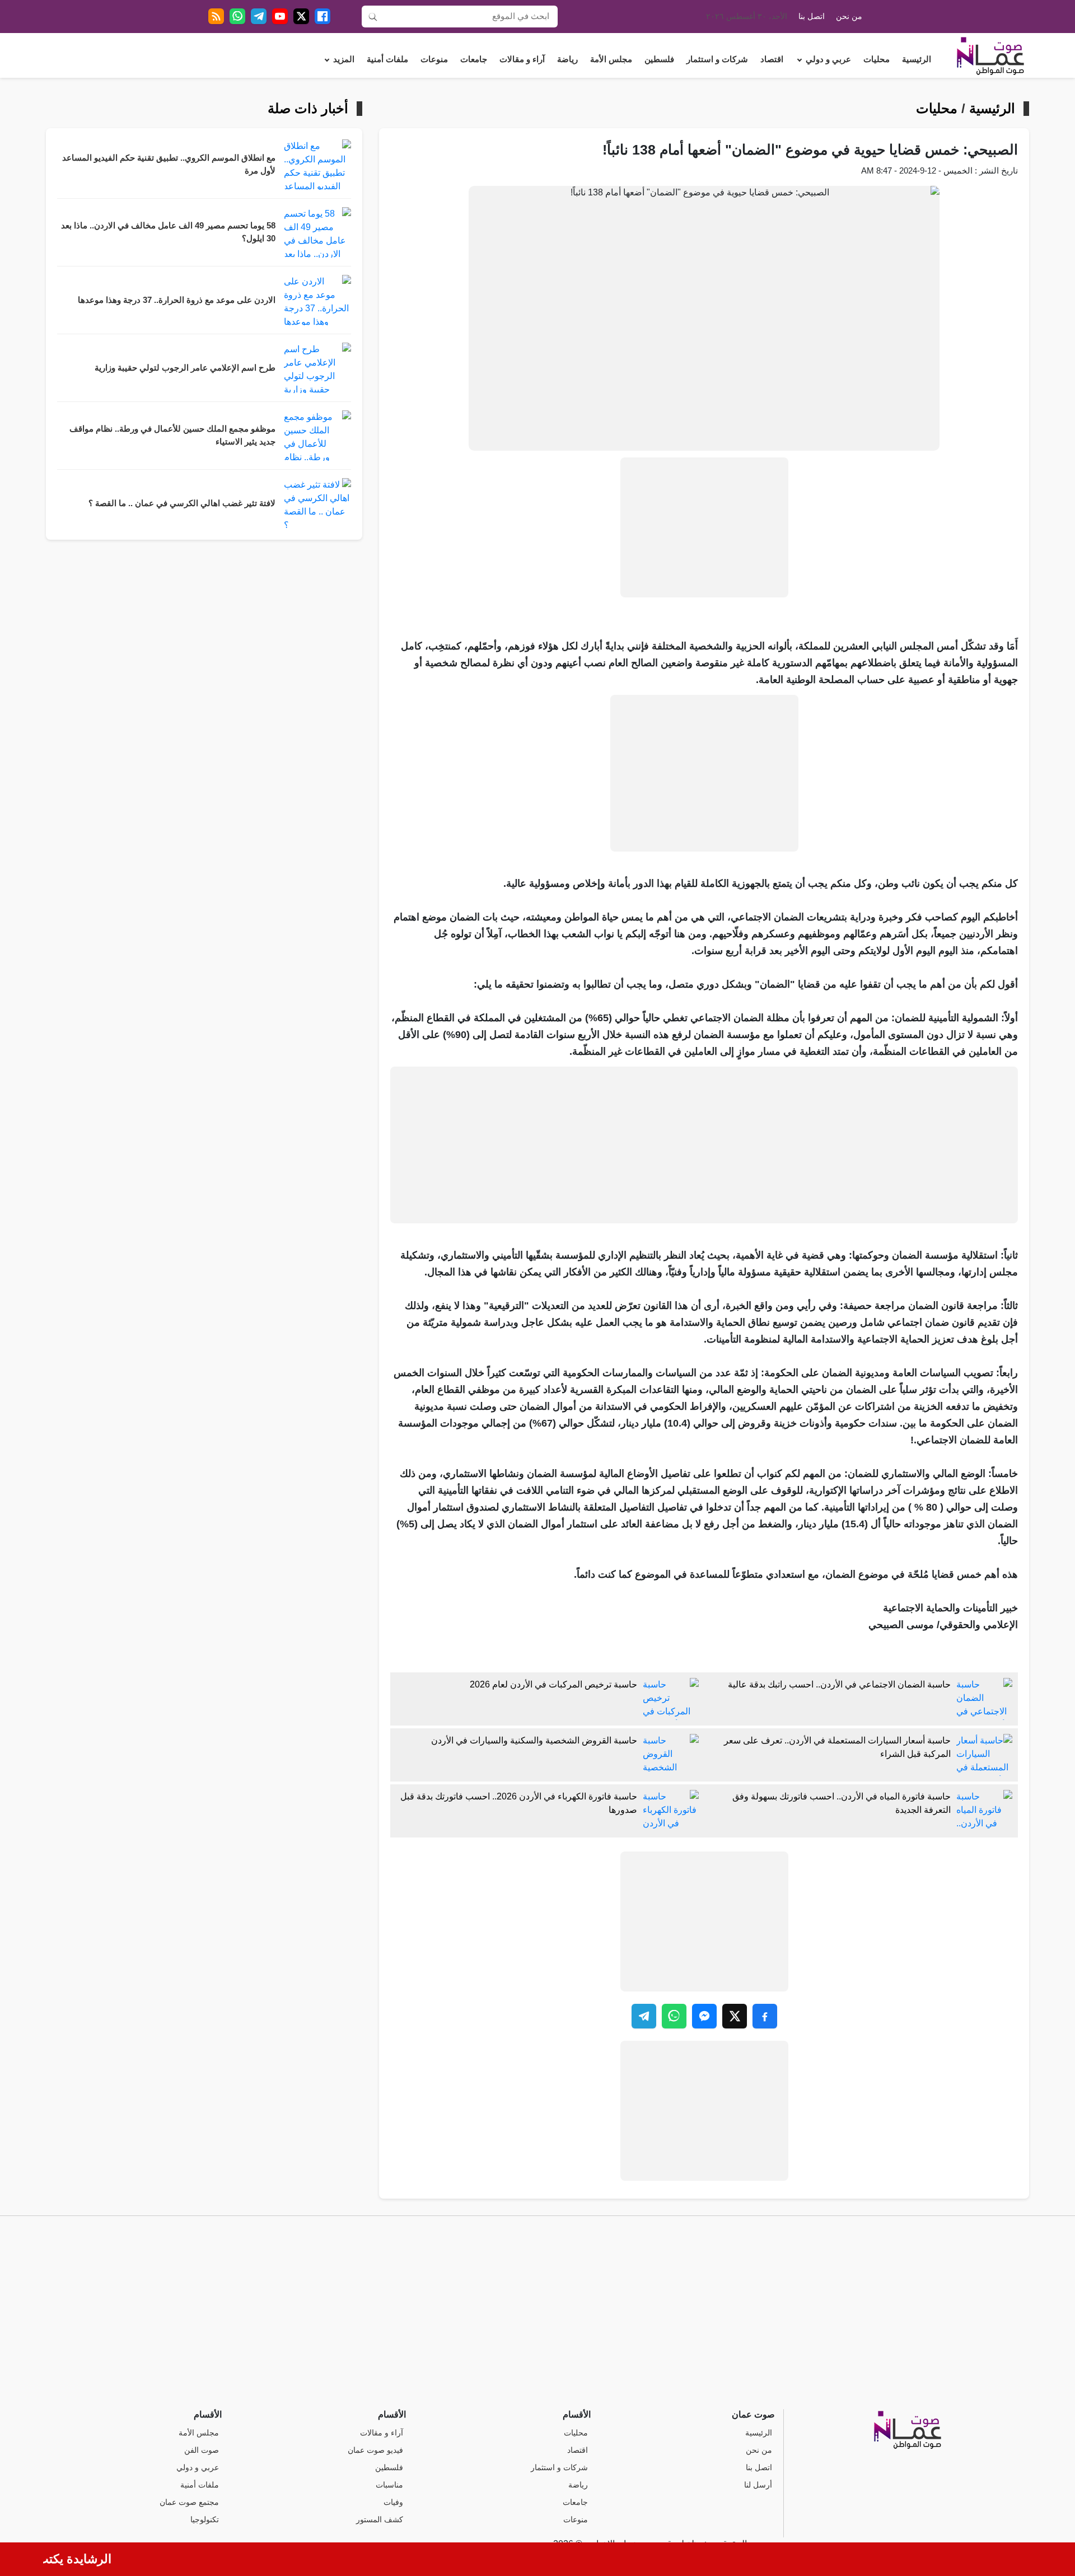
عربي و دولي (828, 59)
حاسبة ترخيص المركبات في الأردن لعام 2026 (553, 1684)
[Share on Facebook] (765, 2016)
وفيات (393, 2502)
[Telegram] (259, 16)
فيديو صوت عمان (375, 2450)
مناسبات (389, 2485)
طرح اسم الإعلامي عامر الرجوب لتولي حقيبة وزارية (185, 368)
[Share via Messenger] (704, 2016)
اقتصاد (772, 59)
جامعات (474, 59)
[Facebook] (322, 16)
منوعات (434, 59)
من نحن (849, 17)
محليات (877, 59)
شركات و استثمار (717, 59)
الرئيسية (917, 59)
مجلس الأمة (611, 59)
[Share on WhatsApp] (674, 2016)
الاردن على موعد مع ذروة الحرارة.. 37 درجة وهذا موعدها (177, 300)
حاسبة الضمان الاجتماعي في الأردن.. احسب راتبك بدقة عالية (839, 1684)
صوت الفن (202, 2450)
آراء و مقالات (522, 59)
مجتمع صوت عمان (189, 2502)
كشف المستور (380, 2520)
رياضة (567, 59)
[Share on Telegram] (644, 2016)
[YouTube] (280, 16)
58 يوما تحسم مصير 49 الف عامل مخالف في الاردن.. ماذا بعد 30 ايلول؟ (168, 232)
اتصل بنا (812, 17)
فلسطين (659, 59)
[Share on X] (735, 2016)
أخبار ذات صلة (308, 109)
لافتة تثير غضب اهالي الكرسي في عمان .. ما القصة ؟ (182, 503)
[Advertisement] (704, 527)
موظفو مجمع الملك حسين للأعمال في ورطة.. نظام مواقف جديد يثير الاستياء (172, 435)
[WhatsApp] (237, 16)
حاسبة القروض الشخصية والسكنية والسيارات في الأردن (534, 1740)
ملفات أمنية (387, 59)
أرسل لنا (758, 2485)
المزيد (344, 59)
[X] (301, 16)
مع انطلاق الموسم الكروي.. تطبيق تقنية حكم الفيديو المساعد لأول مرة (169, 164)
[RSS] (216, 16)
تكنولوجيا (205, 2520)
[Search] (373, 16)
